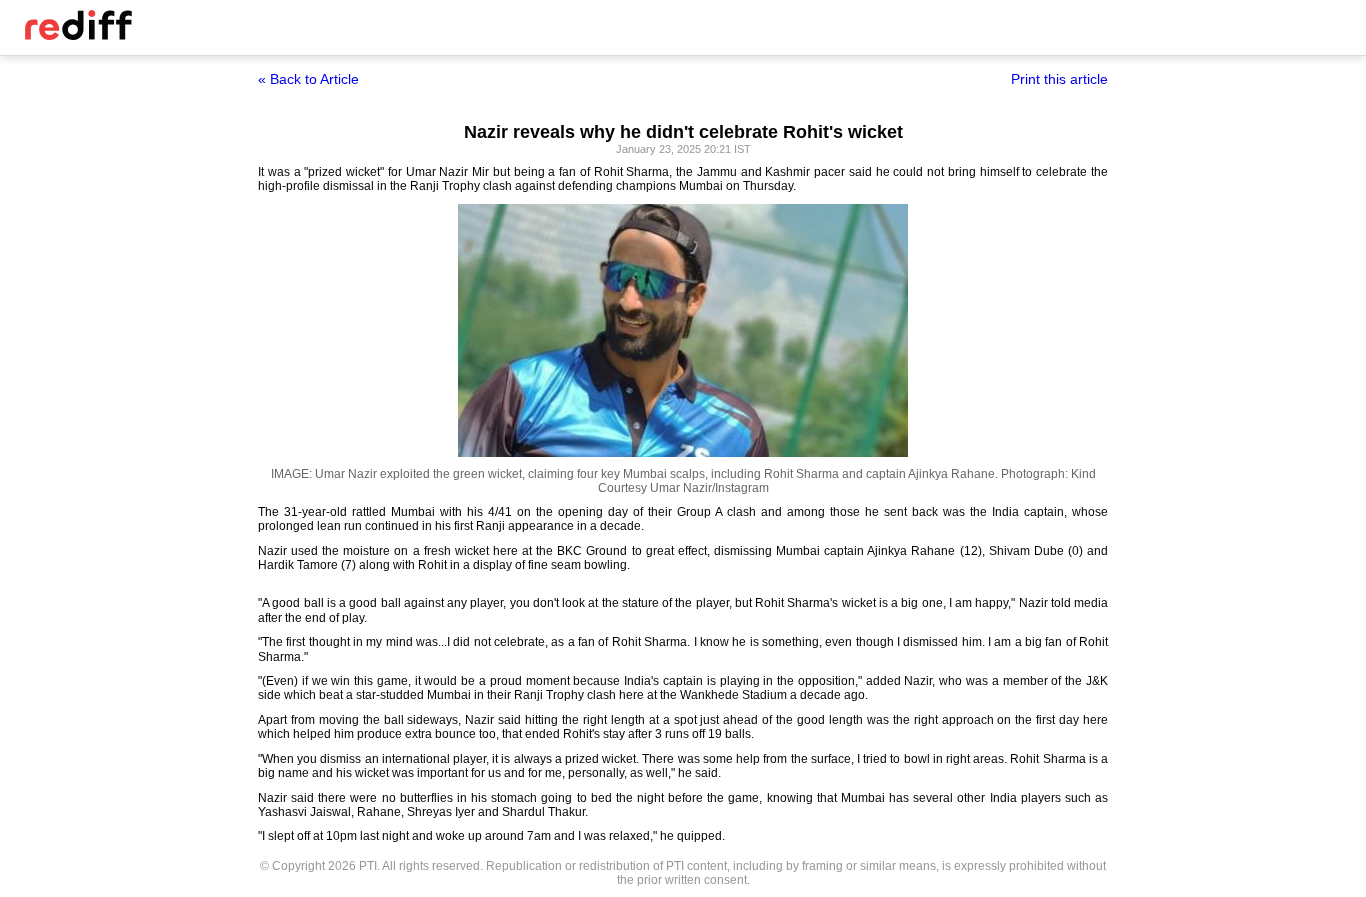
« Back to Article (308, 79)
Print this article (1059, 79)
